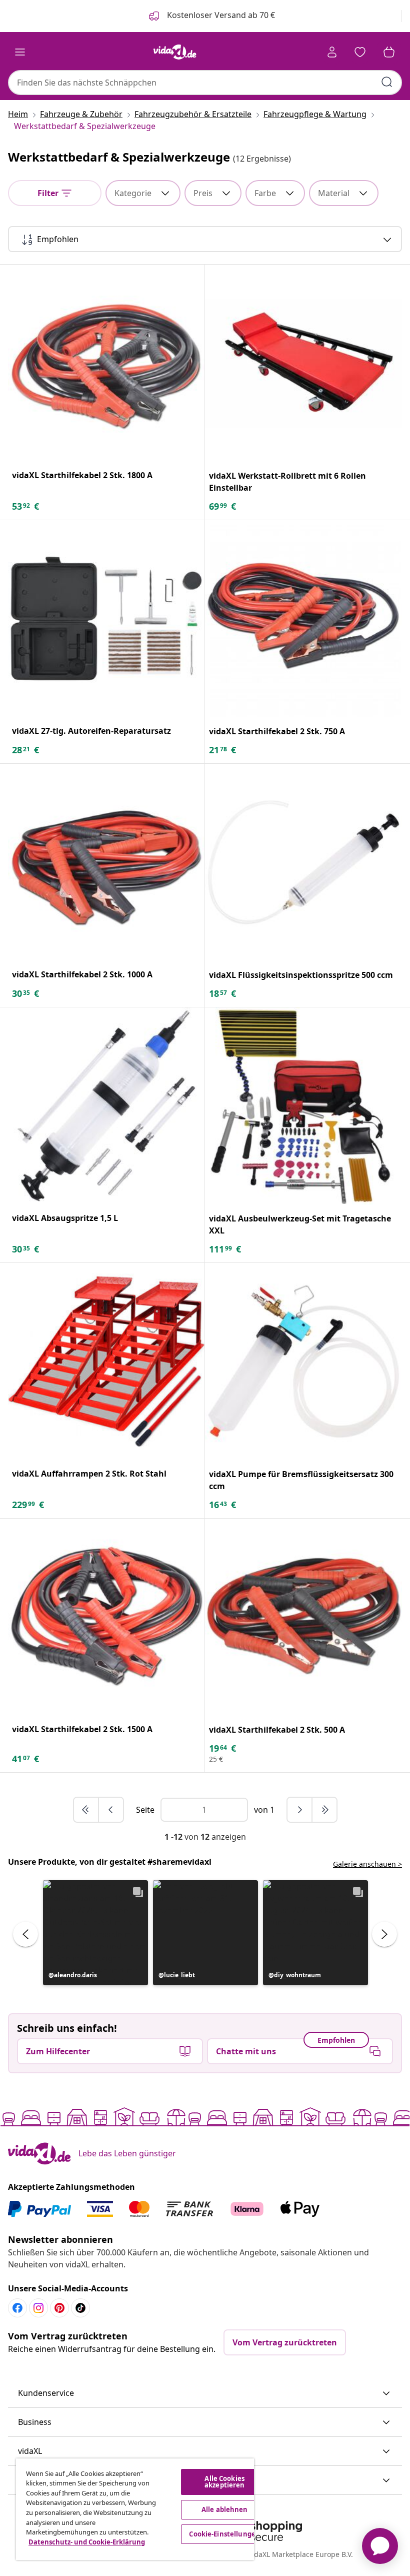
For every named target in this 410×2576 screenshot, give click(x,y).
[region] (135, 2509)
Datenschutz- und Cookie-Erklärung (87, 2542)
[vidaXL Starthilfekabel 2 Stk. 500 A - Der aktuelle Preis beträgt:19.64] (303, 1617)
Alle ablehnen (225, 2509)
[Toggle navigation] (20, 52)
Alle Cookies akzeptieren (224, 2482)
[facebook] (17, 2308)
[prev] (111, 1810)
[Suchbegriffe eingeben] (387, 82)
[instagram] (38, 2308)
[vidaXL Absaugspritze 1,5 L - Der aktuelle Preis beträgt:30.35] (106, 1106)
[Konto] (332, 52)
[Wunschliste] (360, 52)
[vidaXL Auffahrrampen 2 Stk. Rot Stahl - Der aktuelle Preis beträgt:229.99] (106, 1361)
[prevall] (86, 1810)
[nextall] (324, 1810)
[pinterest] (59, 2308)
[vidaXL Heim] (175, 52)
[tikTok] (80, 2308)
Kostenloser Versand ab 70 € (220, 15)
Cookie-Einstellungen (224, 2534)
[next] (300, 1810)
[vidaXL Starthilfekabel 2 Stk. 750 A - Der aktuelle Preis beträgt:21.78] (303, 619)
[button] (95, 1933)
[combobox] (205, 83)
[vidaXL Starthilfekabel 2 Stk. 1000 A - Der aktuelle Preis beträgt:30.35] (106, 862)
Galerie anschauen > (367, 1864)
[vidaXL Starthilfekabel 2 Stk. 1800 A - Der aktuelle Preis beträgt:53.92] (106, 363)
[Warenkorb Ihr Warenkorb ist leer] (389, 52)
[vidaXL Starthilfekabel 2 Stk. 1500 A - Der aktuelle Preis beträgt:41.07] (106, 1617)
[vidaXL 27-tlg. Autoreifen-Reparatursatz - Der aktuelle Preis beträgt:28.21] (106, 618)
